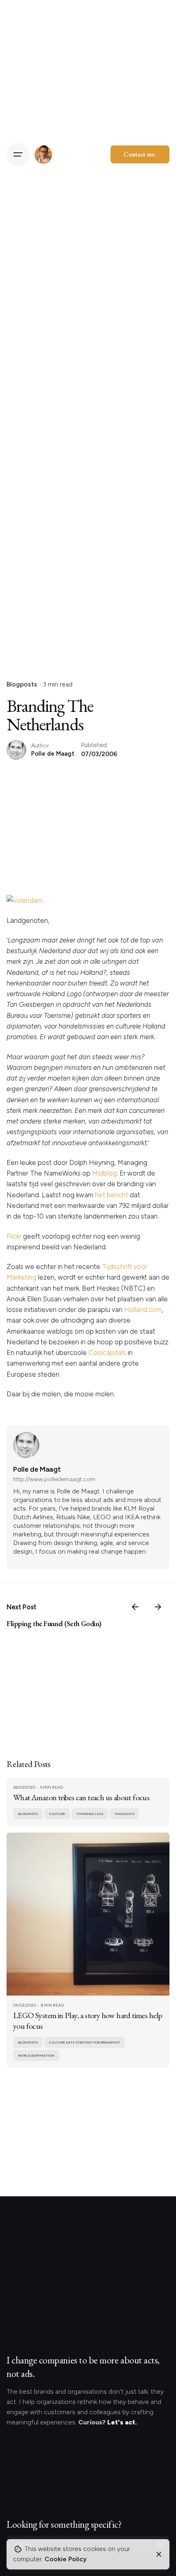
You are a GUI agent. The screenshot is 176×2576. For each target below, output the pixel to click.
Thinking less (90, 1814)
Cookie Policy (66, 2559)
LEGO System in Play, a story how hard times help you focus (88, 2021)
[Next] (158, 1607)
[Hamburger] (18, 154)
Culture (57, 1814)
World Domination (36, 2055)
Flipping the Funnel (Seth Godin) (54, 1623)
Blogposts (22, 684)
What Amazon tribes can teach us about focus (81, 1797)
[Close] (159, 2554)
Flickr (14, 1236)
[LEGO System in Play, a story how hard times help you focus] (88, 1914)
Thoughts (124, 1814)
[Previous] (135, 1607)
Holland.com (143, 1310)
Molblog (104, 1173)
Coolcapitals (107, 1353)
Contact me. (140, 154)
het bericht (112, 1195)
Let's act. (122, 2422)
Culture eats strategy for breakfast (85, 2042)
